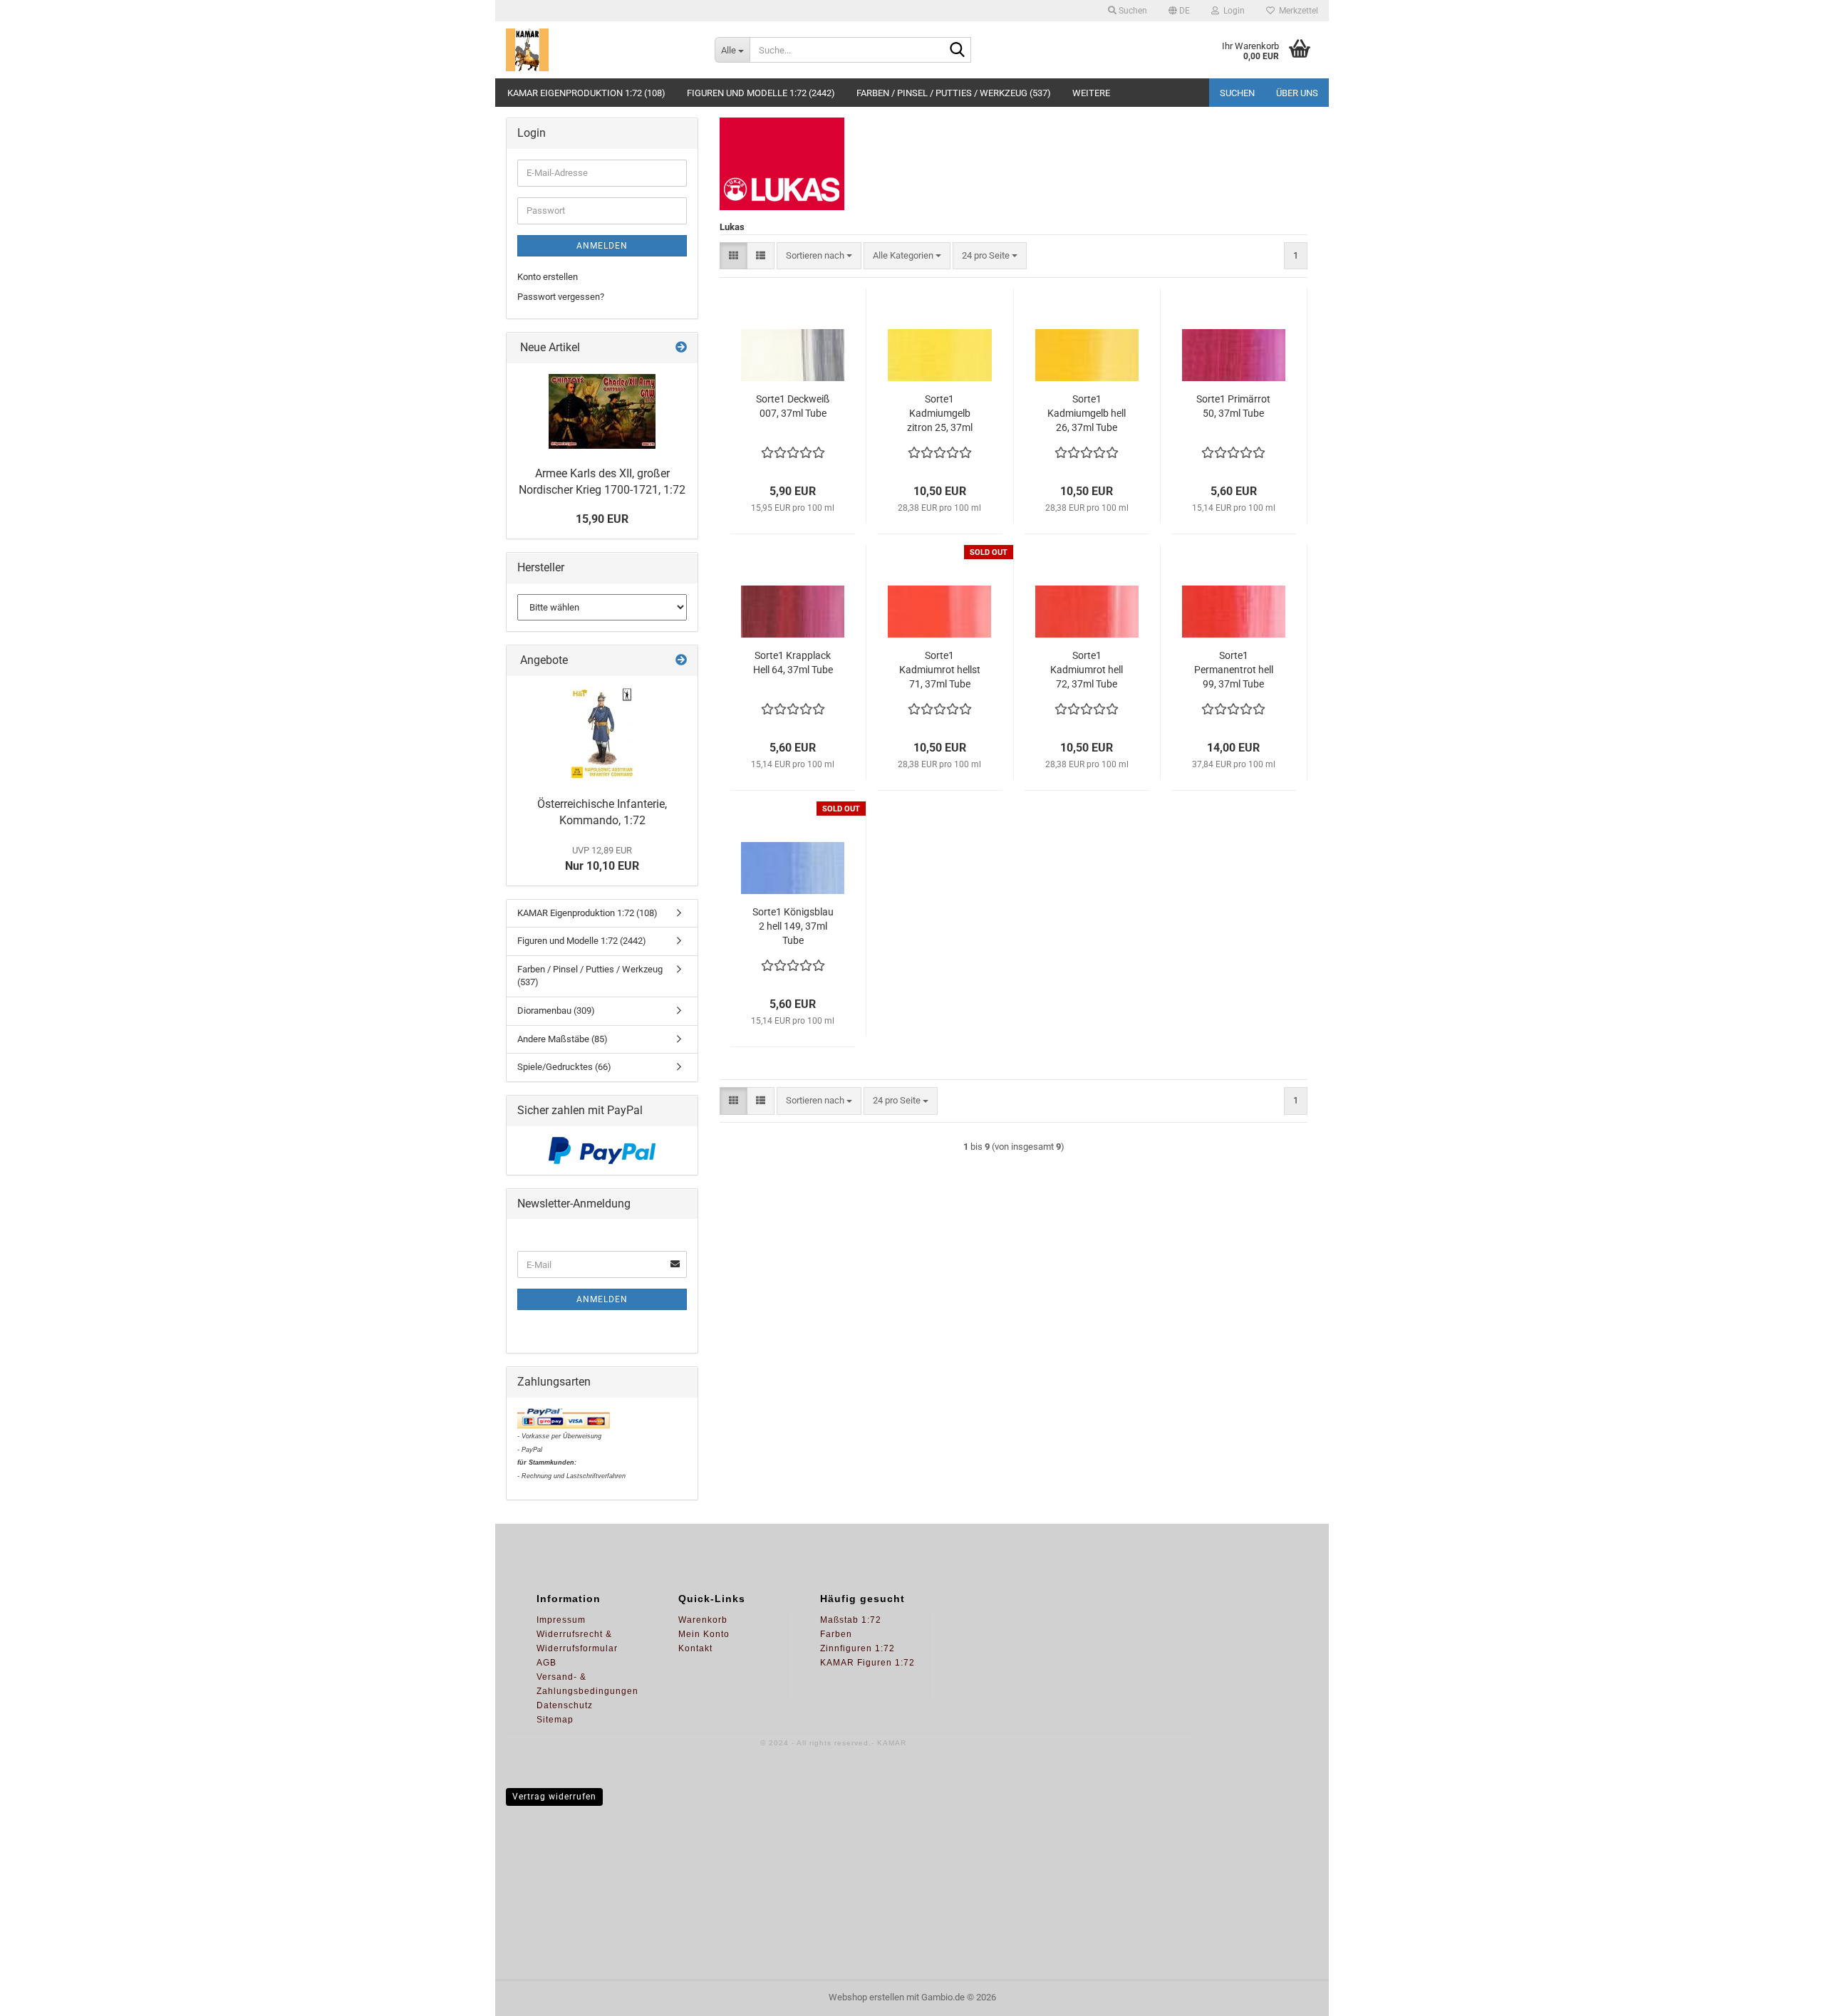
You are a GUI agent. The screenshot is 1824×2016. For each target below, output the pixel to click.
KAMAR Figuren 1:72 (867, 1663)
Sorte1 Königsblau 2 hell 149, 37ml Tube (793, 926)
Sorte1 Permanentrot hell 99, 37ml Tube (1234, 670)
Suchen (1237, 93)
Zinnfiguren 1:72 (857, 1648)
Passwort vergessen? (561, 297)
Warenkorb (703, 1620)
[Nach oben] (1785, 1995)
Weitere (1091, 93)
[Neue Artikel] (681, 348)
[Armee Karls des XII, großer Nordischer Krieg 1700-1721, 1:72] (602, 411)
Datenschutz (565, 1705)
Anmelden (602, 246)
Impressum (561, 1620)
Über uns (1297, 93)
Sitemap (555, 1720)
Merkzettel (1296, 11)
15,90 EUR (602, 519)
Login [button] (1232, 11)
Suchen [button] (1132, 11)
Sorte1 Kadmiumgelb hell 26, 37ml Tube (1087, 413)
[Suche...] (958, 51)
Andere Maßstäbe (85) (563, 1039)
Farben (836, 1634)
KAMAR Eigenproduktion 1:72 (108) (586, 93)
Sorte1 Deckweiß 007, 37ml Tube (793, 406)
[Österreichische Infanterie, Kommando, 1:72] (602, 733)
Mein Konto (704, 1634)
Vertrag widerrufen (554, 1797)
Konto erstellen (548, 277)
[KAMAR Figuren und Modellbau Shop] (600, 50)
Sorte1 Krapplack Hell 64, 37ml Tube (793, 663)
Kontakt (695, 1648)
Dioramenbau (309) (556, 1010)
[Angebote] (681, 661)
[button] (1179, 11)
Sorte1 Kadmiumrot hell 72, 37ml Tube (1087, 670)
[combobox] (819, 256)
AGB (546, 1663)
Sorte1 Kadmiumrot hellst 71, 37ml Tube (940, 670)
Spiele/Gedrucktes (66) (564, 1067)
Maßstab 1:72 (851, 1620)
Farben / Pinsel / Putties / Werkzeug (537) (954, 93)
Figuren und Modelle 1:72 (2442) (761, 93)
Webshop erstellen (866, 1997)
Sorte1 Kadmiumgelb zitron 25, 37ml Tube (940, 414)
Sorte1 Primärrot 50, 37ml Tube (1233, 406)
